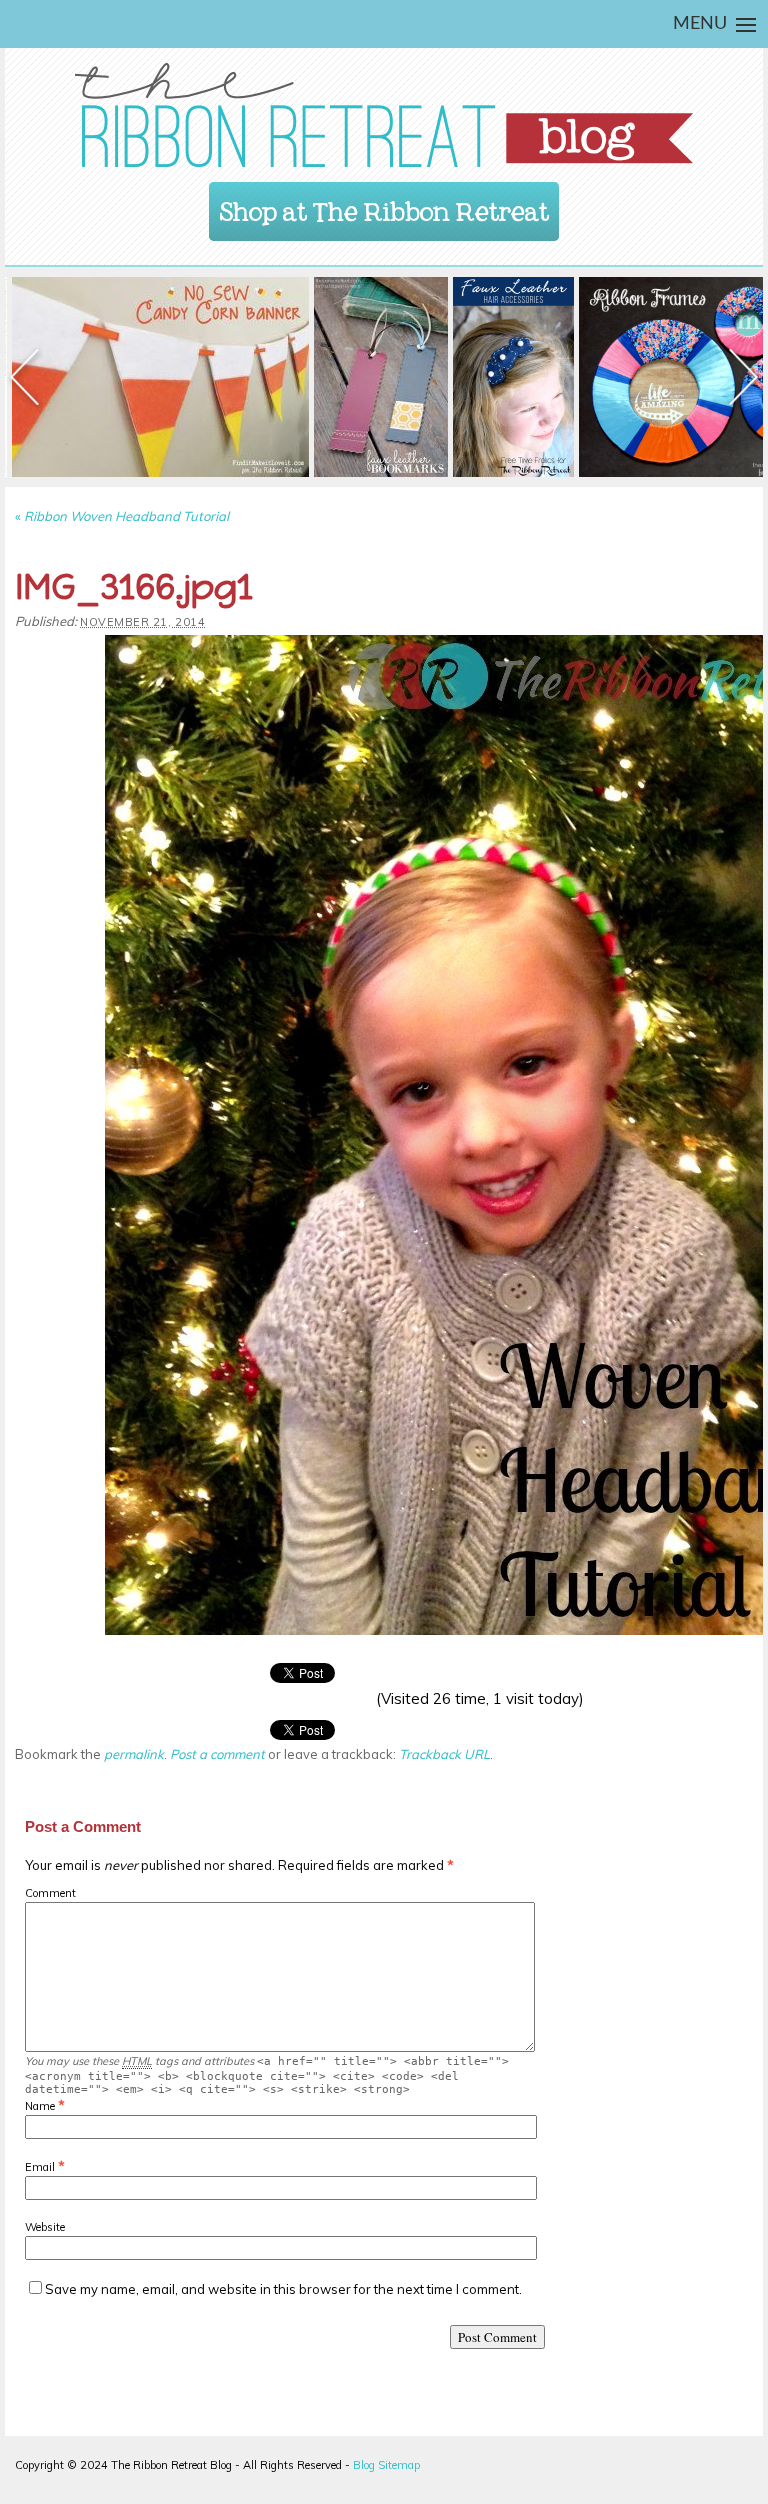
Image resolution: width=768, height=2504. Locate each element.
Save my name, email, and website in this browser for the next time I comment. (283, 2289)
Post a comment (217, 1754)
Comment (50, 1893)
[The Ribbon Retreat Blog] (384, 115)
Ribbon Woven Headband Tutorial (122, 516)
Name (40, 2106)
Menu (700, 24)
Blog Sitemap (386, 2465)
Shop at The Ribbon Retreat (384, 205)
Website (45, 2227)
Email (40, 2167)
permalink (134, 1754)
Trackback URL (444, 1754)
